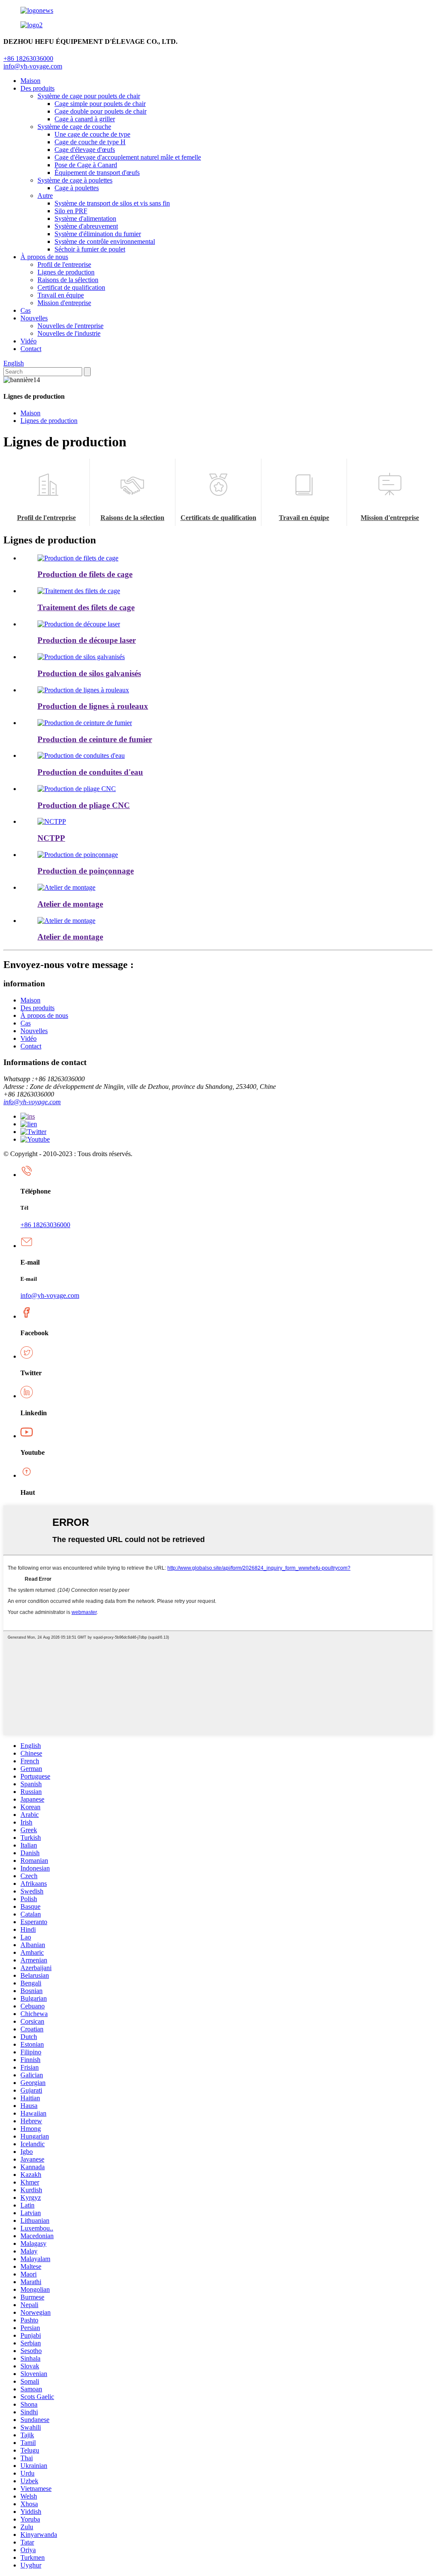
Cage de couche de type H (90, 142)
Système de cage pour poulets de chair (89, 96)
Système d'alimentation (85, 218)
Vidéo (29, 341)
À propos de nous (44, 257)
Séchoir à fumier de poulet (90, 249)
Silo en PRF (71, 211)
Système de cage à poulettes (75, 180)
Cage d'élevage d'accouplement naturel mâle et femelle (128, 157)
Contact (31, 349)
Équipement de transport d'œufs (97, 173)
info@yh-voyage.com (33, 66)
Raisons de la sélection (68, 280)
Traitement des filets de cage (86, 607)
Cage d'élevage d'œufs (85, 150)
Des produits (37, 88)
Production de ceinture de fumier (95, 739)
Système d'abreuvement (86, 226)
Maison (30, 81)
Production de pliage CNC (84, 805)
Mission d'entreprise (64, 303)
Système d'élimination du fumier (98, 234)
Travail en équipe (61, 295)
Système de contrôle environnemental (105, 241)
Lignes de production (66, 272)
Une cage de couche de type (92, 134)
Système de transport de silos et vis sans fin (112, 203)
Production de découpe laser (87, 640)
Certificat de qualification (71, 287)
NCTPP (51, 838)
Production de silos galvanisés (89, 673)
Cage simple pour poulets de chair (100, 104)
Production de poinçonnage (86, 871)
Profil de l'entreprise (64, 264)
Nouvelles (34, 318)
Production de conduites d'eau (90, 772)
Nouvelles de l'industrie (69, 333)
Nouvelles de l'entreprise (70, 326)
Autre (45, 196)
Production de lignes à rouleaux (93, 706)
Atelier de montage (70, 904)
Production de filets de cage (85, 574)
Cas (26, 310)
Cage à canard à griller (85, 119)
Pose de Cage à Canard (86, 165)
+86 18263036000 (45, 1225)
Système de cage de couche (74, 127)
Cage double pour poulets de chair (100, 111)
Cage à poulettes (77, 188)
